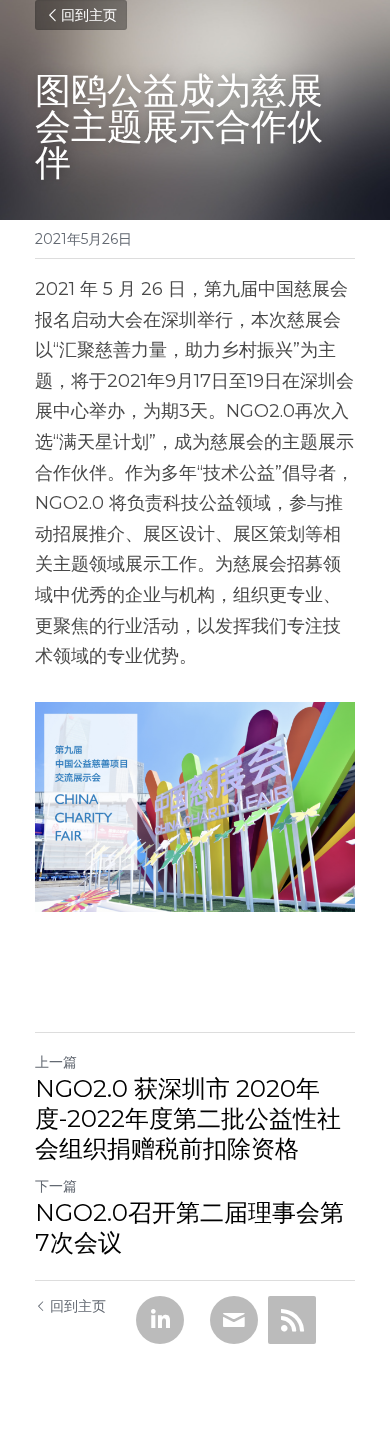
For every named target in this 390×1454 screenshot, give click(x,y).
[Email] (234, 1320)
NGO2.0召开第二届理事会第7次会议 (189, 1227)
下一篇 (56, 1186)
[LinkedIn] (160, 1320)
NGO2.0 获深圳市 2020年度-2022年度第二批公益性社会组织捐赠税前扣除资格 (188, 1118)
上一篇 (56, 1062)
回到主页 (89, 15)
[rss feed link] (292, 1320)
